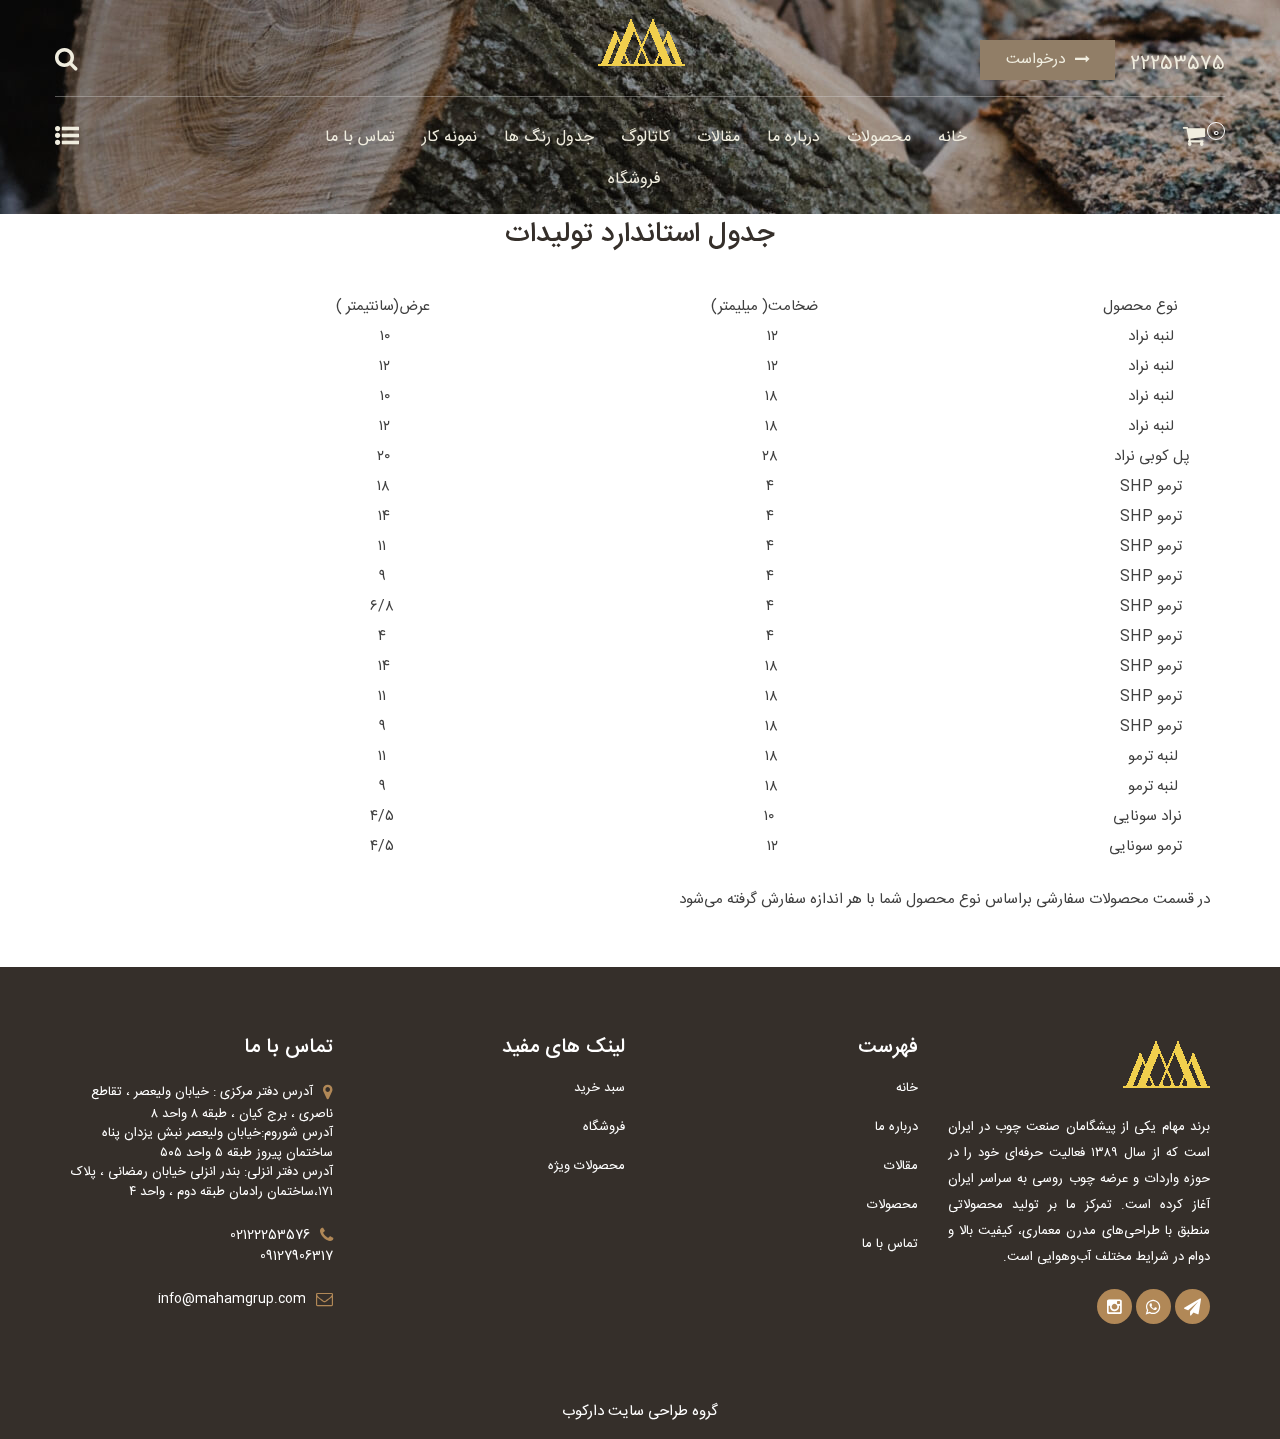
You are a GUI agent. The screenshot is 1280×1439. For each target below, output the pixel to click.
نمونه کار (449, 137)
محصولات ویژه (586, 1166)
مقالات (718, 137)
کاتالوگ (645, 137)
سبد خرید (599, 1088)
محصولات (879, 137)
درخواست (1035, 59)
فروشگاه (634, 179)
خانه (952, 137)
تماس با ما (360, 137)
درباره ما (793, 137)
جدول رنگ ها (549, 137)
